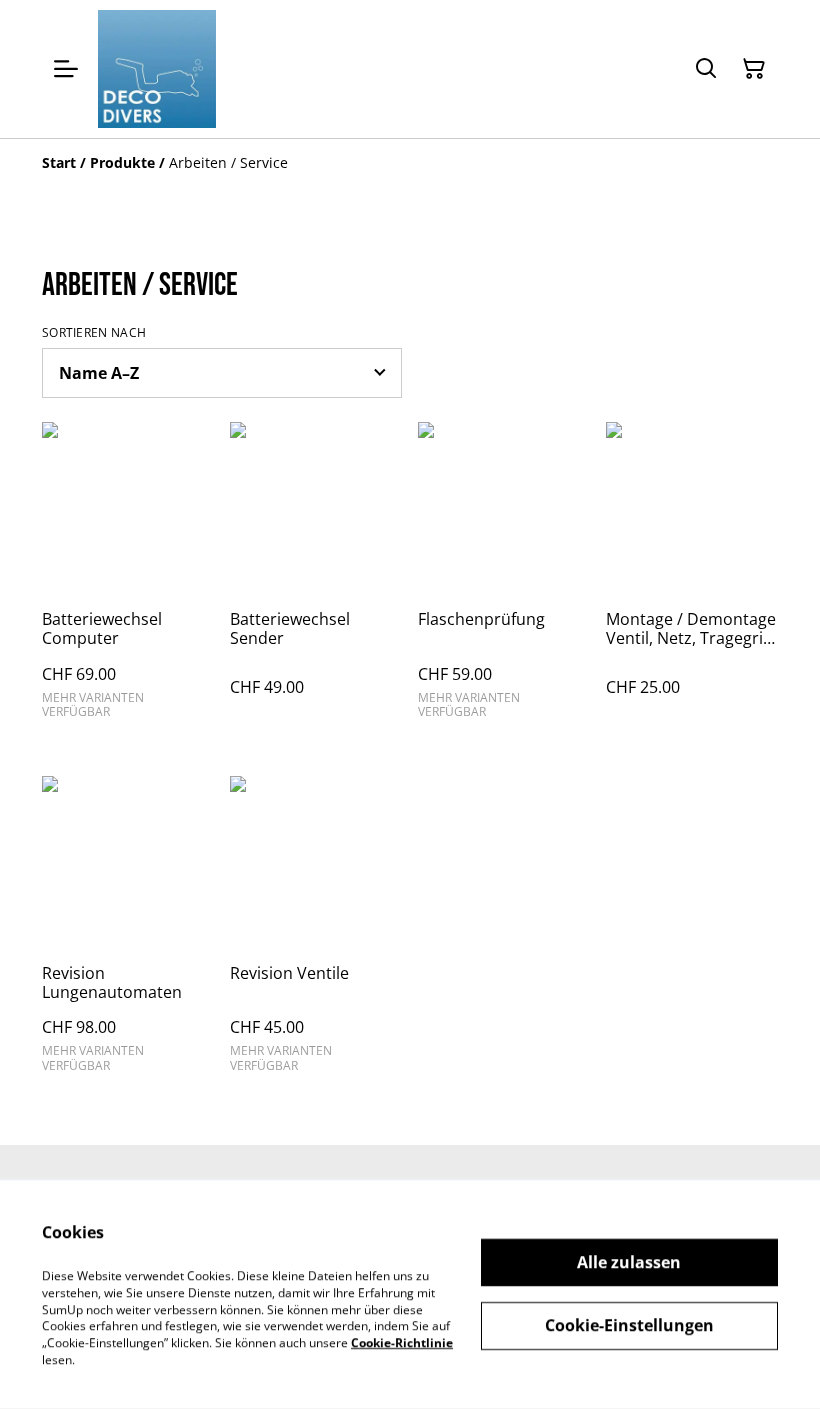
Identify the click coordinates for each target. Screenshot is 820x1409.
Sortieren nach (94, 333)
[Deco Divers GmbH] (157, 69)
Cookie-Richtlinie (402, 1342)
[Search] (706, 69)
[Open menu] (66, 69)
